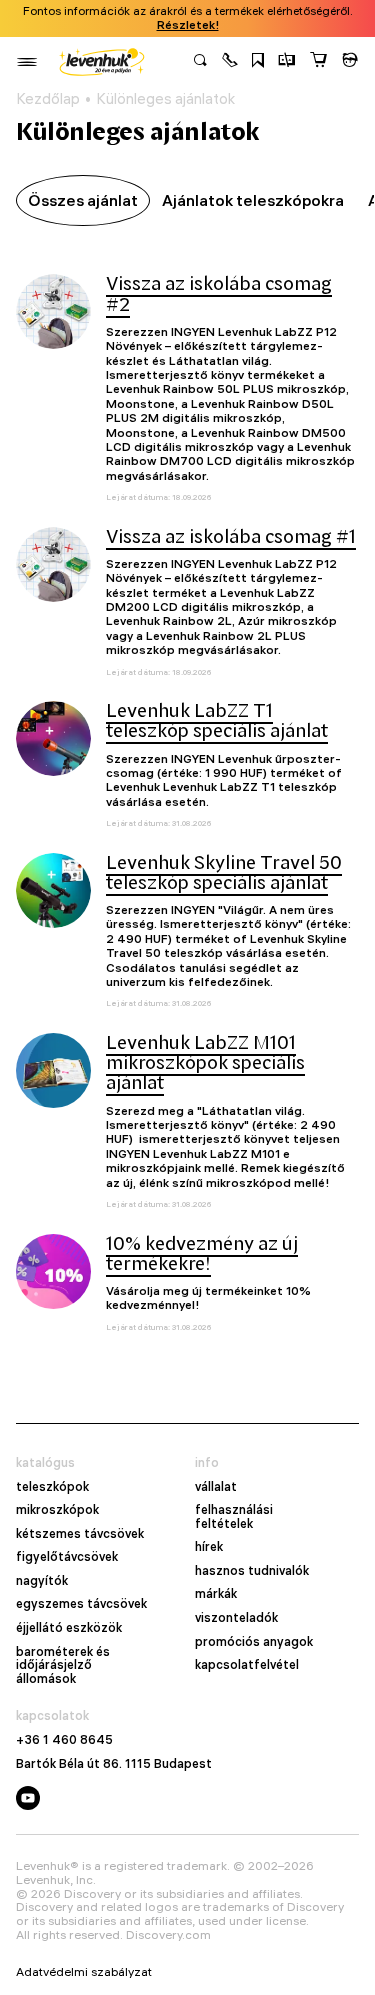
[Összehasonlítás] (287, 62)
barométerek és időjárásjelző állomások (63, 1665)
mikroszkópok (57, 1510)
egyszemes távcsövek (81, 1604)
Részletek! (188, 25)
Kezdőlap (48, 99)
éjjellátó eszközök (69, 1628)
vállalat (216, 1487)
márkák (216, 1594)
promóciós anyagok (254, 1642)
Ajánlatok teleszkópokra (253, 200)
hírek (209, 1547)
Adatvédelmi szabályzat (84, 1972)
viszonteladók (236, 1618)
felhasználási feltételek (234, 1516)
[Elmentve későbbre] (258, 62)
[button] (230, 62)
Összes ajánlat (83, 200)
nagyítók (42, 1581)
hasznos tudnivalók (252, 1571)
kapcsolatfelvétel (247, 1665)
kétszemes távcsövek (80, 1534)
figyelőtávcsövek (67, 1557)
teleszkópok (52, 1487)
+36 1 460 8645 (64, 1740)
